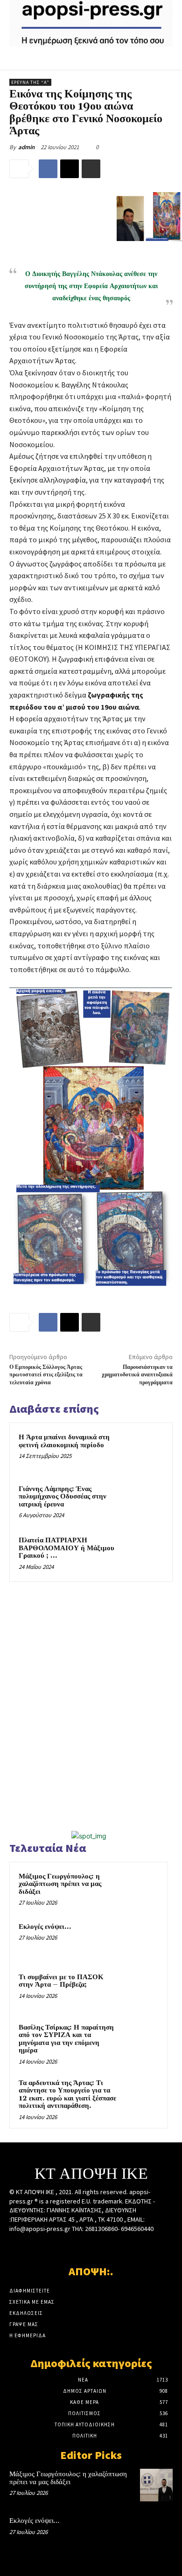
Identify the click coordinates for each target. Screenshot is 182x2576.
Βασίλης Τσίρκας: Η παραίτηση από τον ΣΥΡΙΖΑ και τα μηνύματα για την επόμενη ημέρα (66, 2039)
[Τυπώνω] (91, 169)
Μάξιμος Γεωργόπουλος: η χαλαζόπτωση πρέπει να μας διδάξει (60, 1884)
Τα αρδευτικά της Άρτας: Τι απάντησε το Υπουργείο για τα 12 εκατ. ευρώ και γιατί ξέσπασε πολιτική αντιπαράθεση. (67, 2095)
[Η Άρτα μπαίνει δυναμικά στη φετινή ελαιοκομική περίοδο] (144, 1451)
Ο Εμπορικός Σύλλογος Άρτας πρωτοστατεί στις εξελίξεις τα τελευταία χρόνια (46, 1375)
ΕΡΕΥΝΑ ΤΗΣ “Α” (30, 82)
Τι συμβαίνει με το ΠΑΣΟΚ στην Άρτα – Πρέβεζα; (61, 1981)
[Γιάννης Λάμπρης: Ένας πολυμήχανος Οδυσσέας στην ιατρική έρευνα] (144, 1502)
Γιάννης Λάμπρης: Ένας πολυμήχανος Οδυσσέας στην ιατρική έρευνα (63, 1497)
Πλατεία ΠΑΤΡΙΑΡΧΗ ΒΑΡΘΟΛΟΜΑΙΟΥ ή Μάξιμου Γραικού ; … (66, 1548)
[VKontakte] (108, 2246)
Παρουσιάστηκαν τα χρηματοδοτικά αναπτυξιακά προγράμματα (137, 1375)
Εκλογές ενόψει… (45, 1927)
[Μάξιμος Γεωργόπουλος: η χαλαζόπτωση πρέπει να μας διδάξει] (140, 1889)
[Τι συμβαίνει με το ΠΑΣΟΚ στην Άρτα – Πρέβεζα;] (140, 1990)
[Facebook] (48, 169)
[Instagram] (74, 2246)
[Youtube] (124, 2246)
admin (26, 147)
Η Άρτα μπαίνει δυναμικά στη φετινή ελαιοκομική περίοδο (64, 1441)
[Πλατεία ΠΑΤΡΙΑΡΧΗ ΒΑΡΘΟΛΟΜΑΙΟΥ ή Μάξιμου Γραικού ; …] (144, 1554)
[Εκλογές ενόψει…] (140, 1940)
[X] (70, 169)
